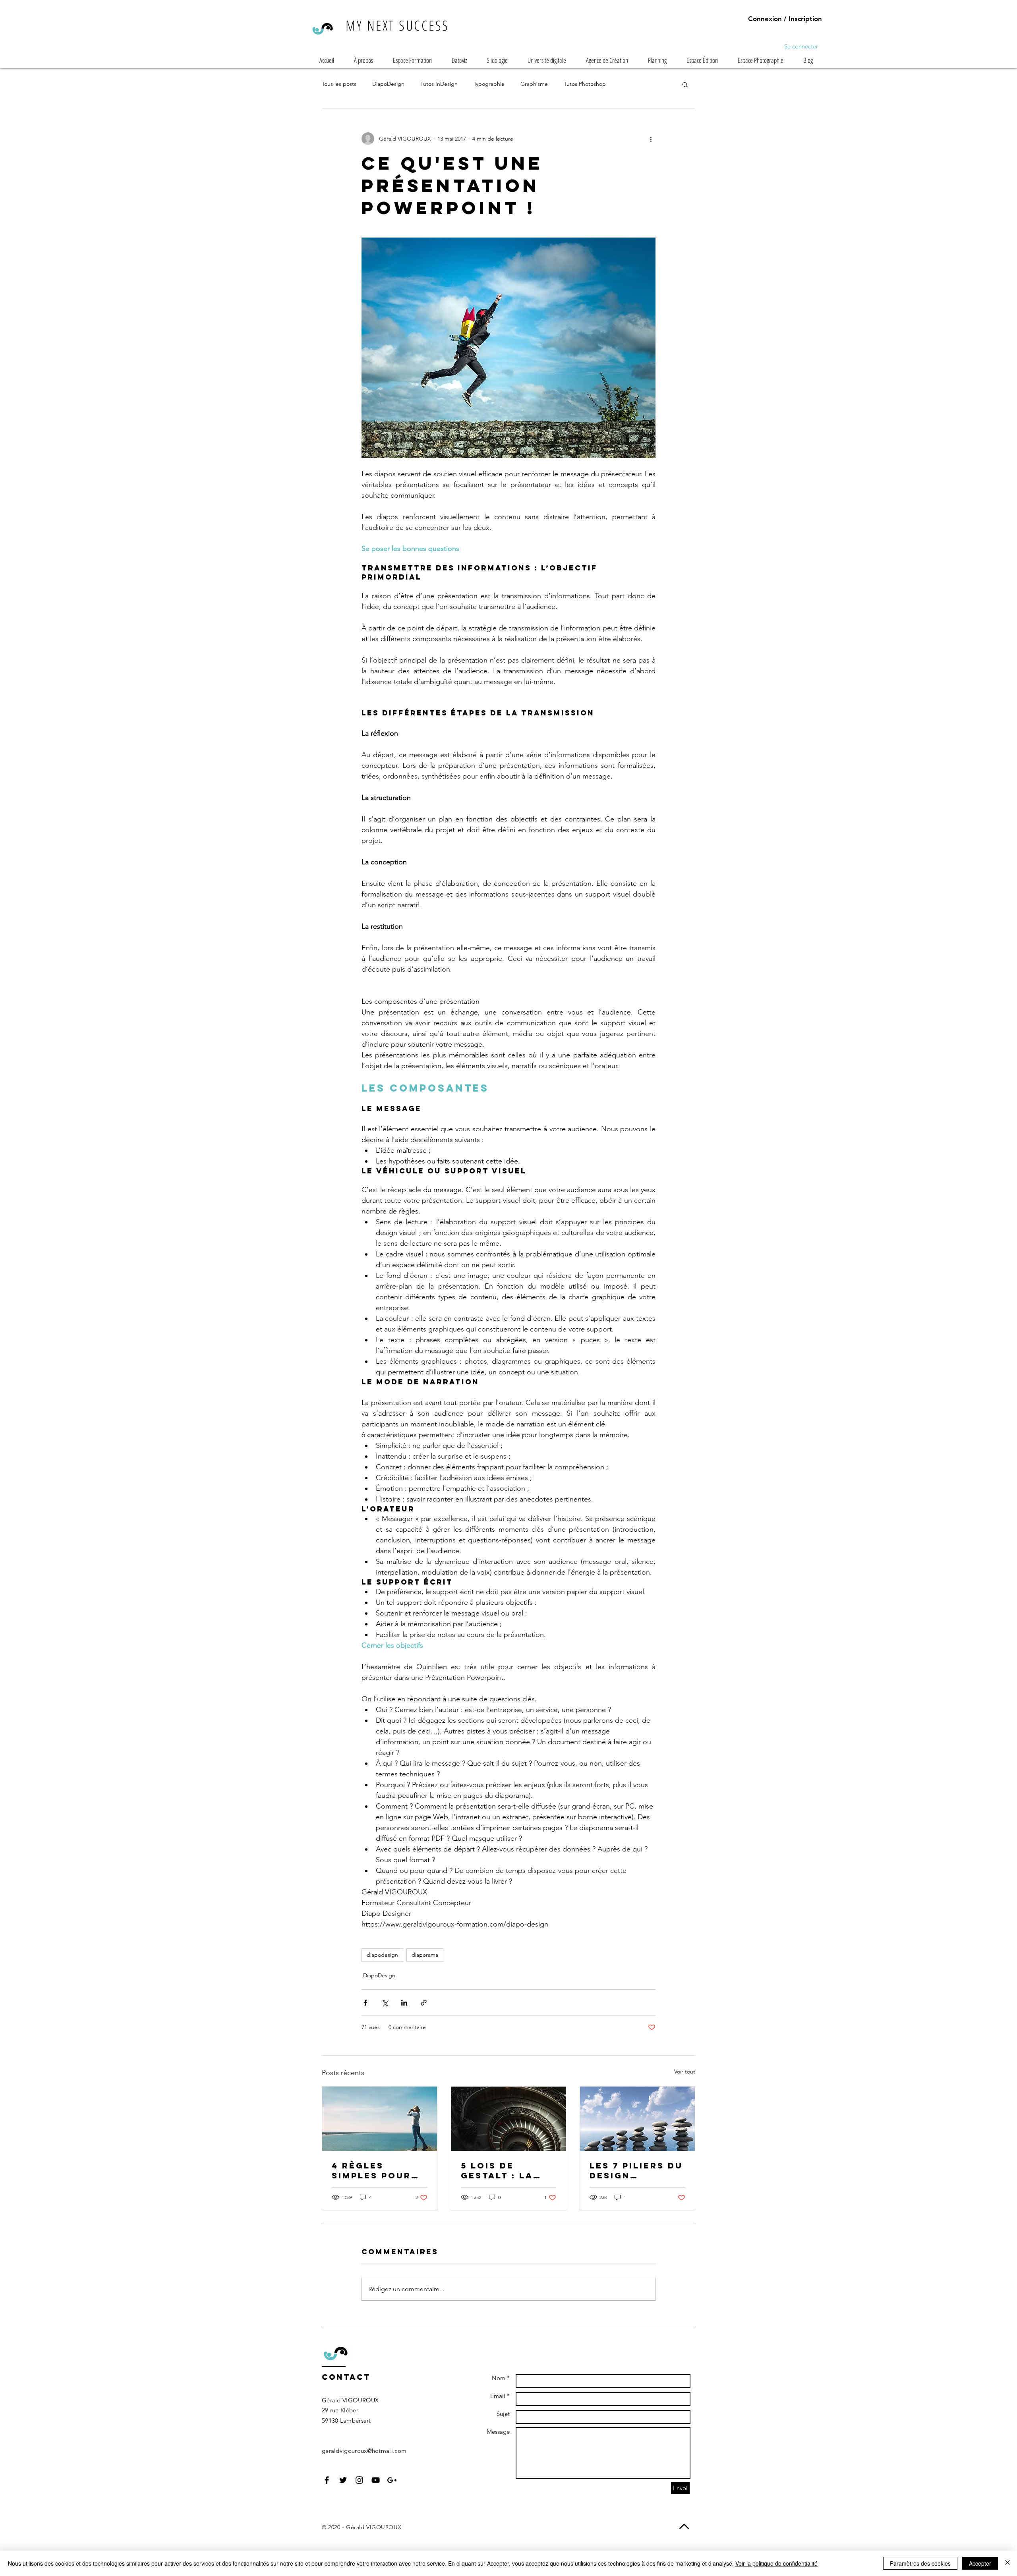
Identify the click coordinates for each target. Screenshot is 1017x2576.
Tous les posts (339, 84)
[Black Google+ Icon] (392, 2480)
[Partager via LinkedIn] (404, 2003)
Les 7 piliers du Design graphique (636, 2170)
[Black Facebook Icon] (327, 2480)
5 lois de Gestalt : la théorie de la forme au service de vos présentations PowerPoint (506, 2170)
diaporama (425, 1955)
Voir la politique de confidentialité (776, 2563)
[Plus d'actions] (651, 139)
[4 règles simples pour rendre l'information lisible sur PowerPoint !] (380, 2119)
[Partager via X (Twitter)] (385, 2003)
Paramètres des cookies (920, 2563)
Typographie (489, 84)
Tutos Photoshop (585, 84)
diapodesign (382, 1955)
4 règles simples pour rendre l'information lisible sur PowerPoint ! (374, 2170)
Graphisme (534, 84)
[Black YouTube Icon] (376, 2480)
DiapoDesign (388, 84)
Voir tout (685, 2072)
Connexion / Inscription (785, 19)
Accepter (980, 2563)
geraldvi (333, 2451)
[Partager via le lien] (424, 2003)
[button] (685, 84)
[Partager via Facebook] (365, 2003)
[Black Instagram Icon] (359, 2480)
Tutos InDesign (439, 84)
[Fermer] (1007, 2563)
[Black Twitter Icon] (343, 2480)
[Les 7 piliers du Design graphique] (637, 2119)
